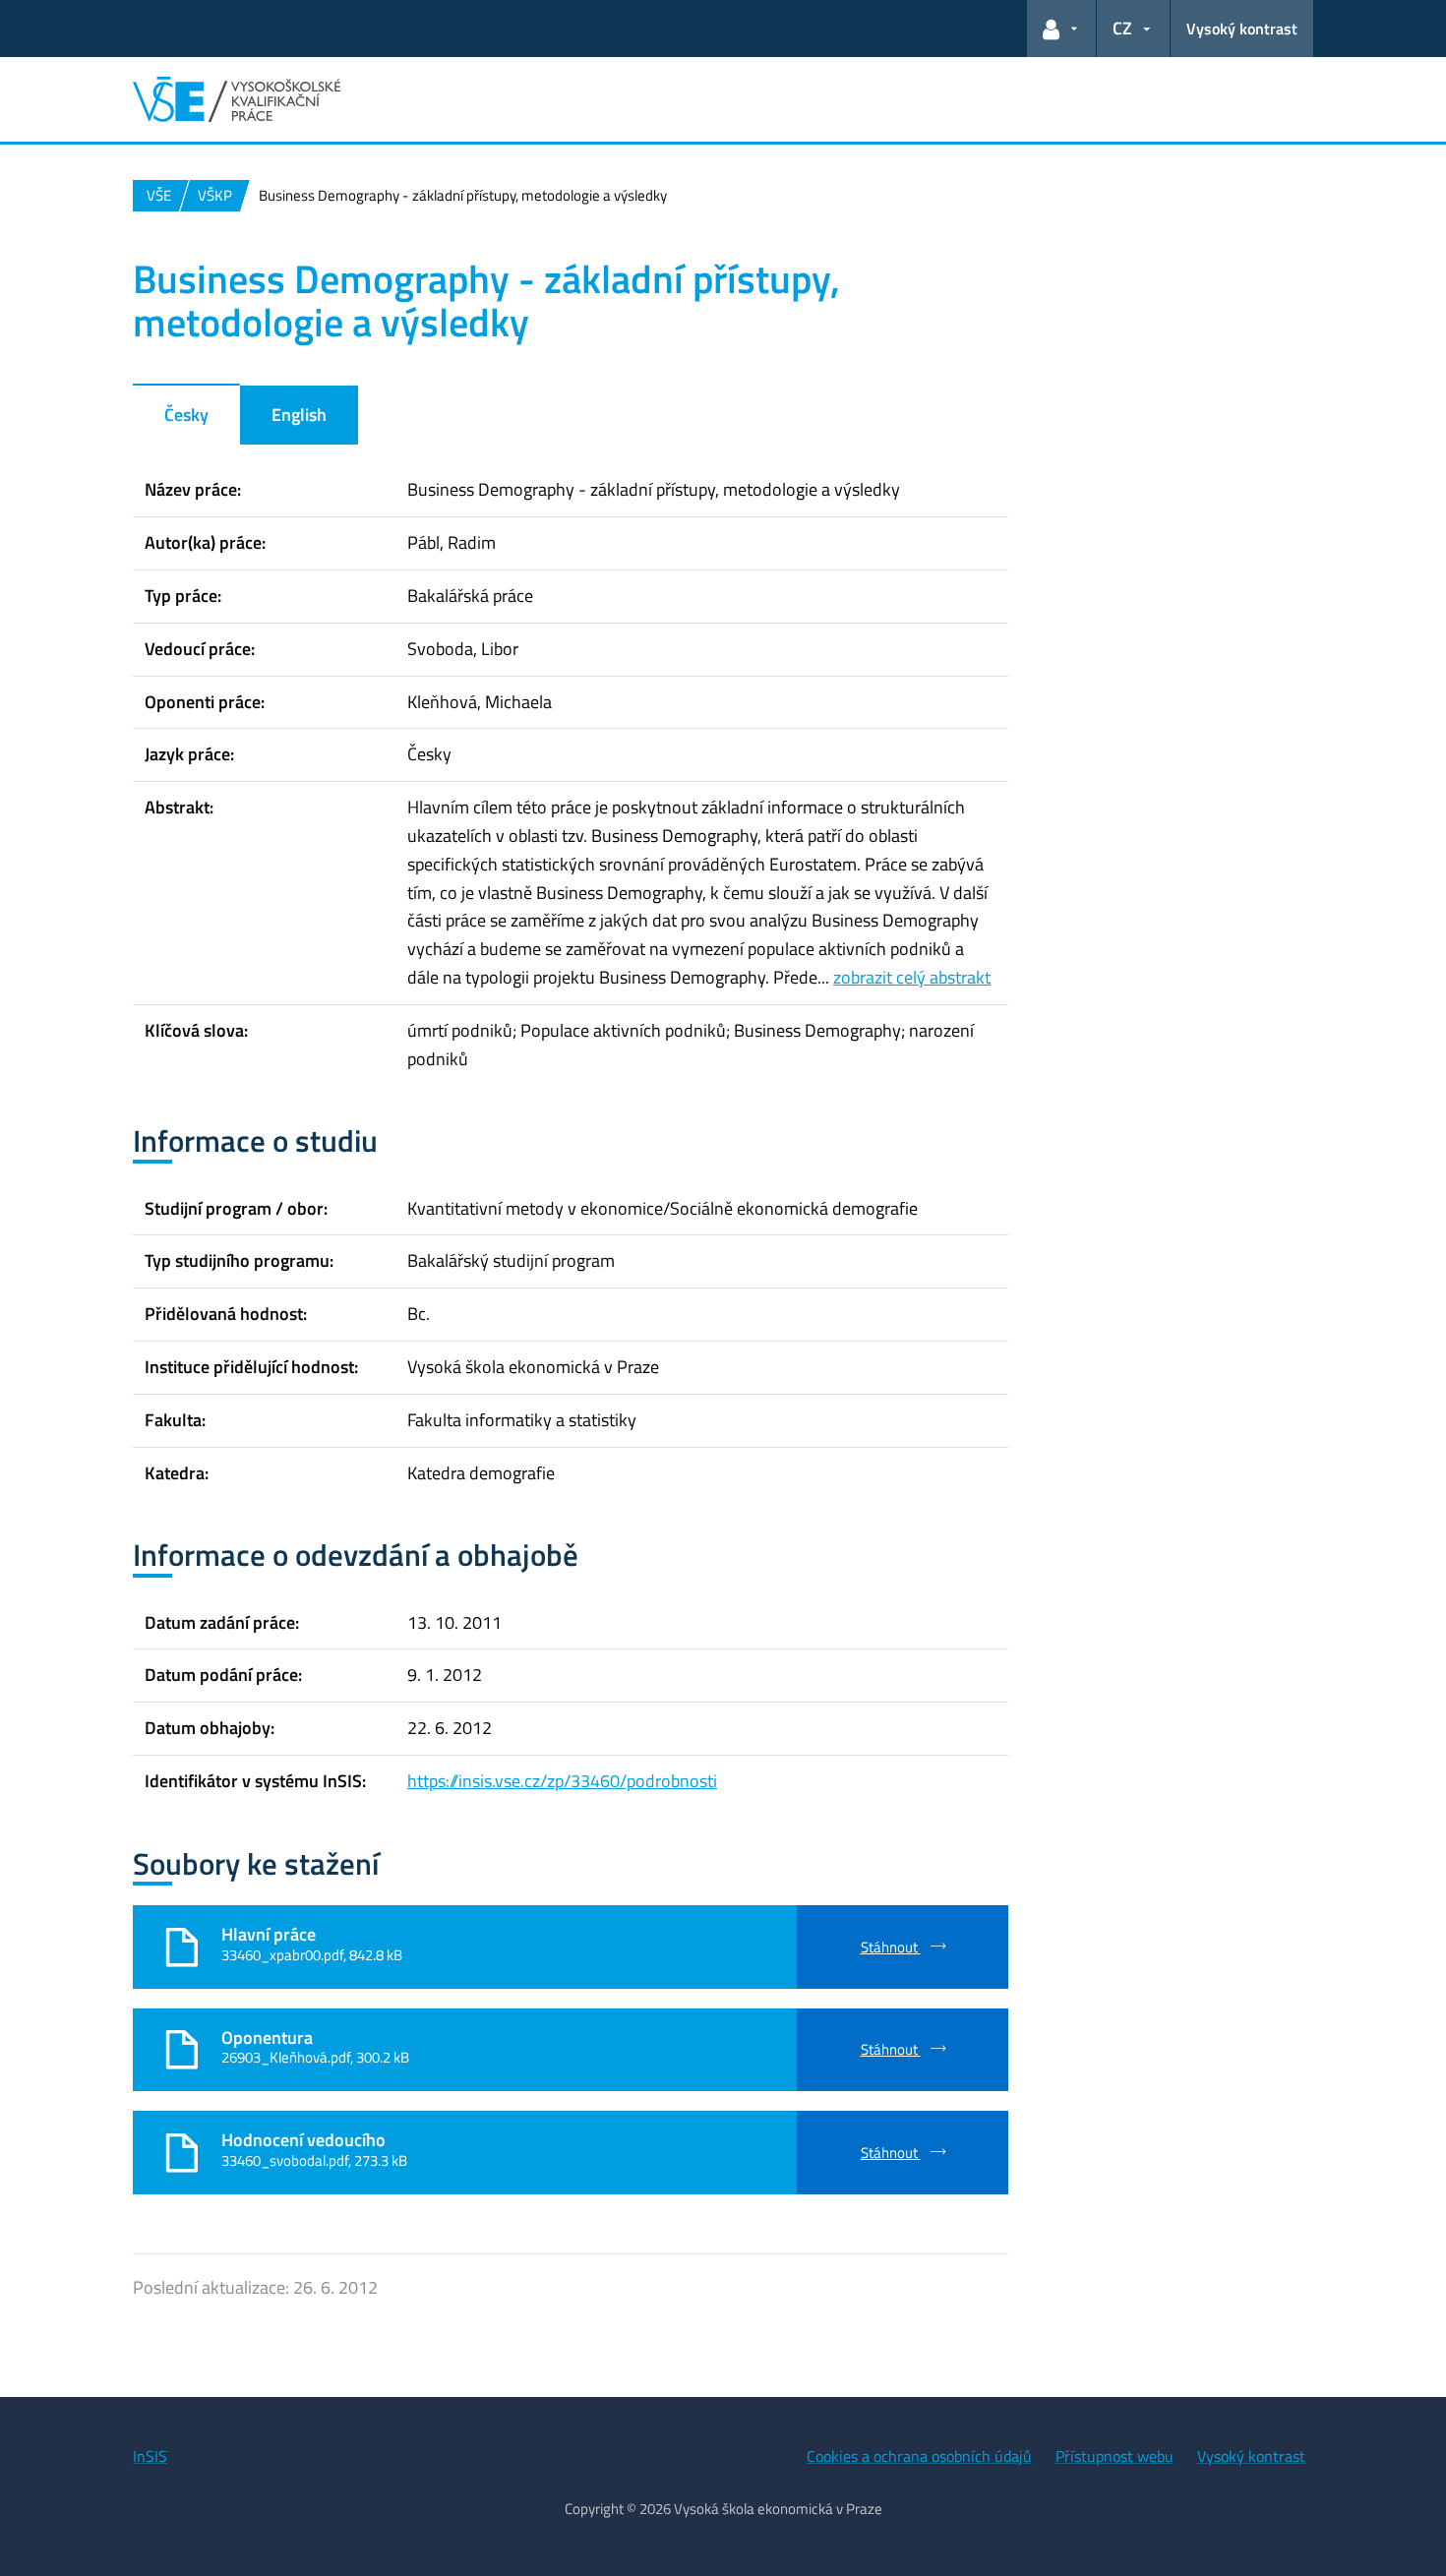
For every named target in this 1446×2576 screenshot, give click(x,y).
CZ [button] (1122, 28)
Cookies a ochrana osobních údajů (919, 2456)
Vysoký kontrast (1242, 29)
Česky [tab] (186, 415)
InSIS (150, 2456)
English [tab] (299, 415)
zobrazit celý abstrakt (912, 977)
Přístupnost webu (1115, 2456)
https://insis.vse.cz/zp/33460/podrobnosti (562, 1781)
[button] (1061, 29)
